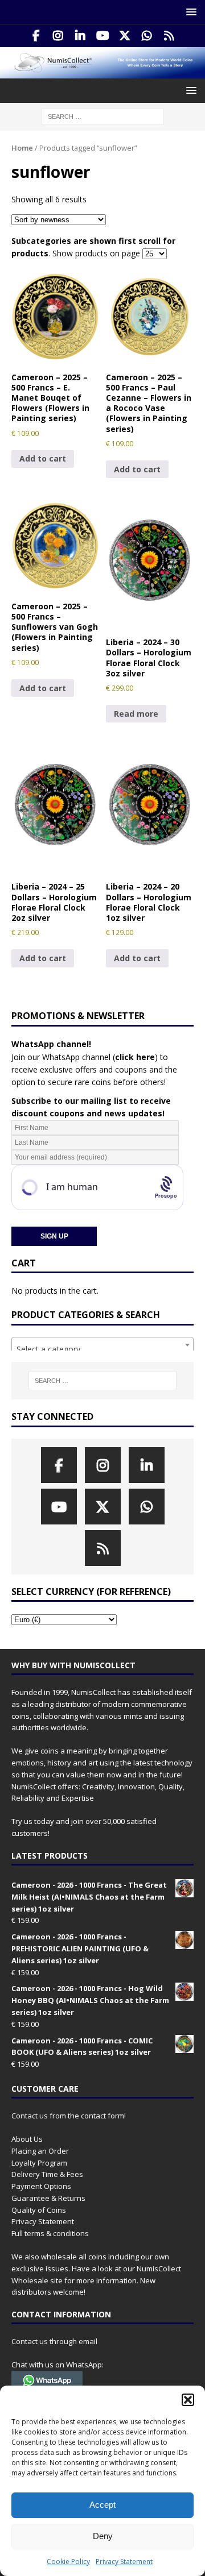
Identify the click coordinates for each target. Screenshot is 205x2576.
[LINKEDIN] (81, 36)
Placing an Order (40, 2151)
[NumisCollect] (102, 72)
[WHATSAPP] (147, 36)
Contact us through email (54, 2341)
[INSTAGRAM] (58, 36)
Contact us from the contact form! (69, 2116)
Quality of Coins (39, 2210)
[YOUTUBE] (103, 36)
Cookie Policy (68, 2562)
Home (22, 148)
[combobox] (102, 1345)
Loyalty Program (39, 2163)
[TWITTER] (125, 36)
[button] (188, 2400)
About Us (27, 2139)
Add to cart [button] (43, 458)
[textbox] (102, 1349)
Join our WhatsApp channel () (85, 1057)
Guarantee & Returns (48, 2198)
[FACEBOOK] (36, 36)
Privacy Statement (124, 2562)
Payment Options (41, 2186)
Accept (102, 2505)
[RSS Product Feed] (169, 36)
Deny (103, 2536)
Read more (136, 714)
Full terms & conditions (50, 2233)
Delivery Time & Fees (47, 2174)
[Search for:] (103, 116)
